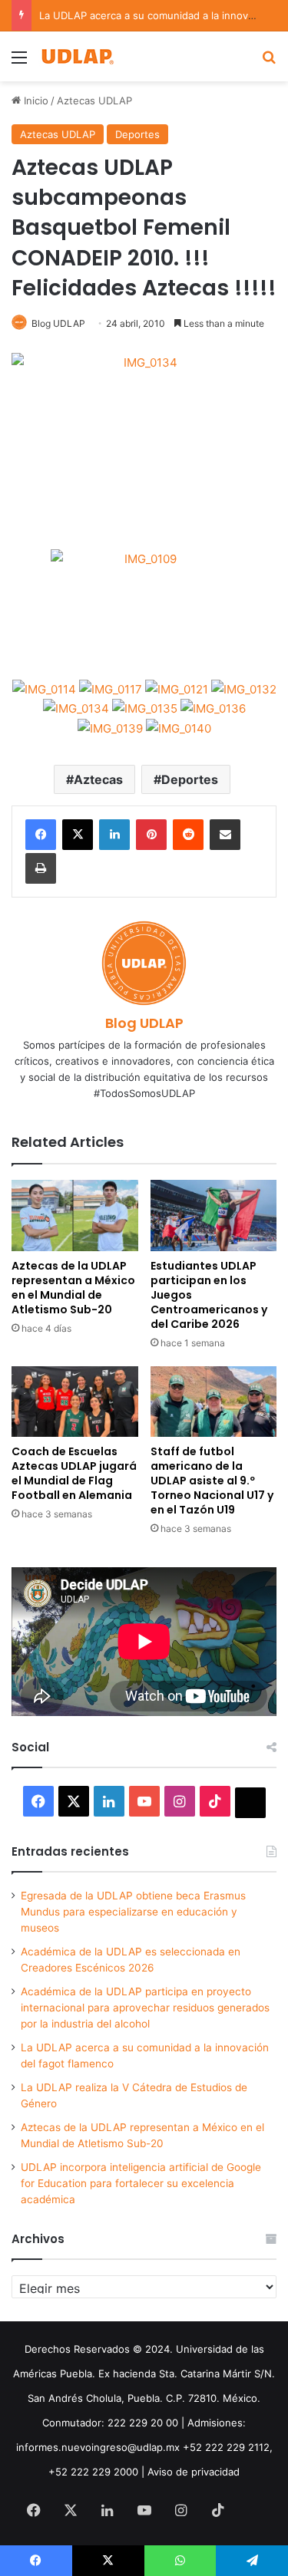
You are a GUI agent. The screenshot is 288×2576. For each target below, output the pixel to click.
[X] (78, 835)
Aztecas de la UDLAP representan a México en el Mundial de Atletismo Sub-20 (73, 1288)
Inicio (35, 100)
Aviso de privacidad (194, 2472)
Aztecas (98, 779)
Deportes (137, 134)
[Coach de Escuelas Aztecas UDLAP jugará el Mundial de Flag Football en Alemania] (75, 1402)
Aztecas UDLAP (94, 100)
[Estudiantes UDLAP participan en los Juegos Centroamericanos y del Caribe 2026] (214, 1216)
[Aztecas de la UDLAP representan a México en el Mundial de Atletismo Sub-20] (75, 1216)
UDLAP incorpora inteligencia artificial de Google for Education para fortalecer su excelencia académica (141, 2183)
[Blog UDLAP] (77, 56)
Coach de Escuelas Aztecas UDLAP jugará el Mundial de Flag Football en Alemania (74, 1473)
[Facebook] (41, 835)
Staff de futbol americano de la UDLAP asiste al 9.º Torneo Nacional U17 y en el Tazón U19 (212, 1481)
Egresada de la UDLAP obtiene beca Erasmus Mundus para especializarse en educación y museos (133, 1912)
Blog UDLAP (58, 323)
